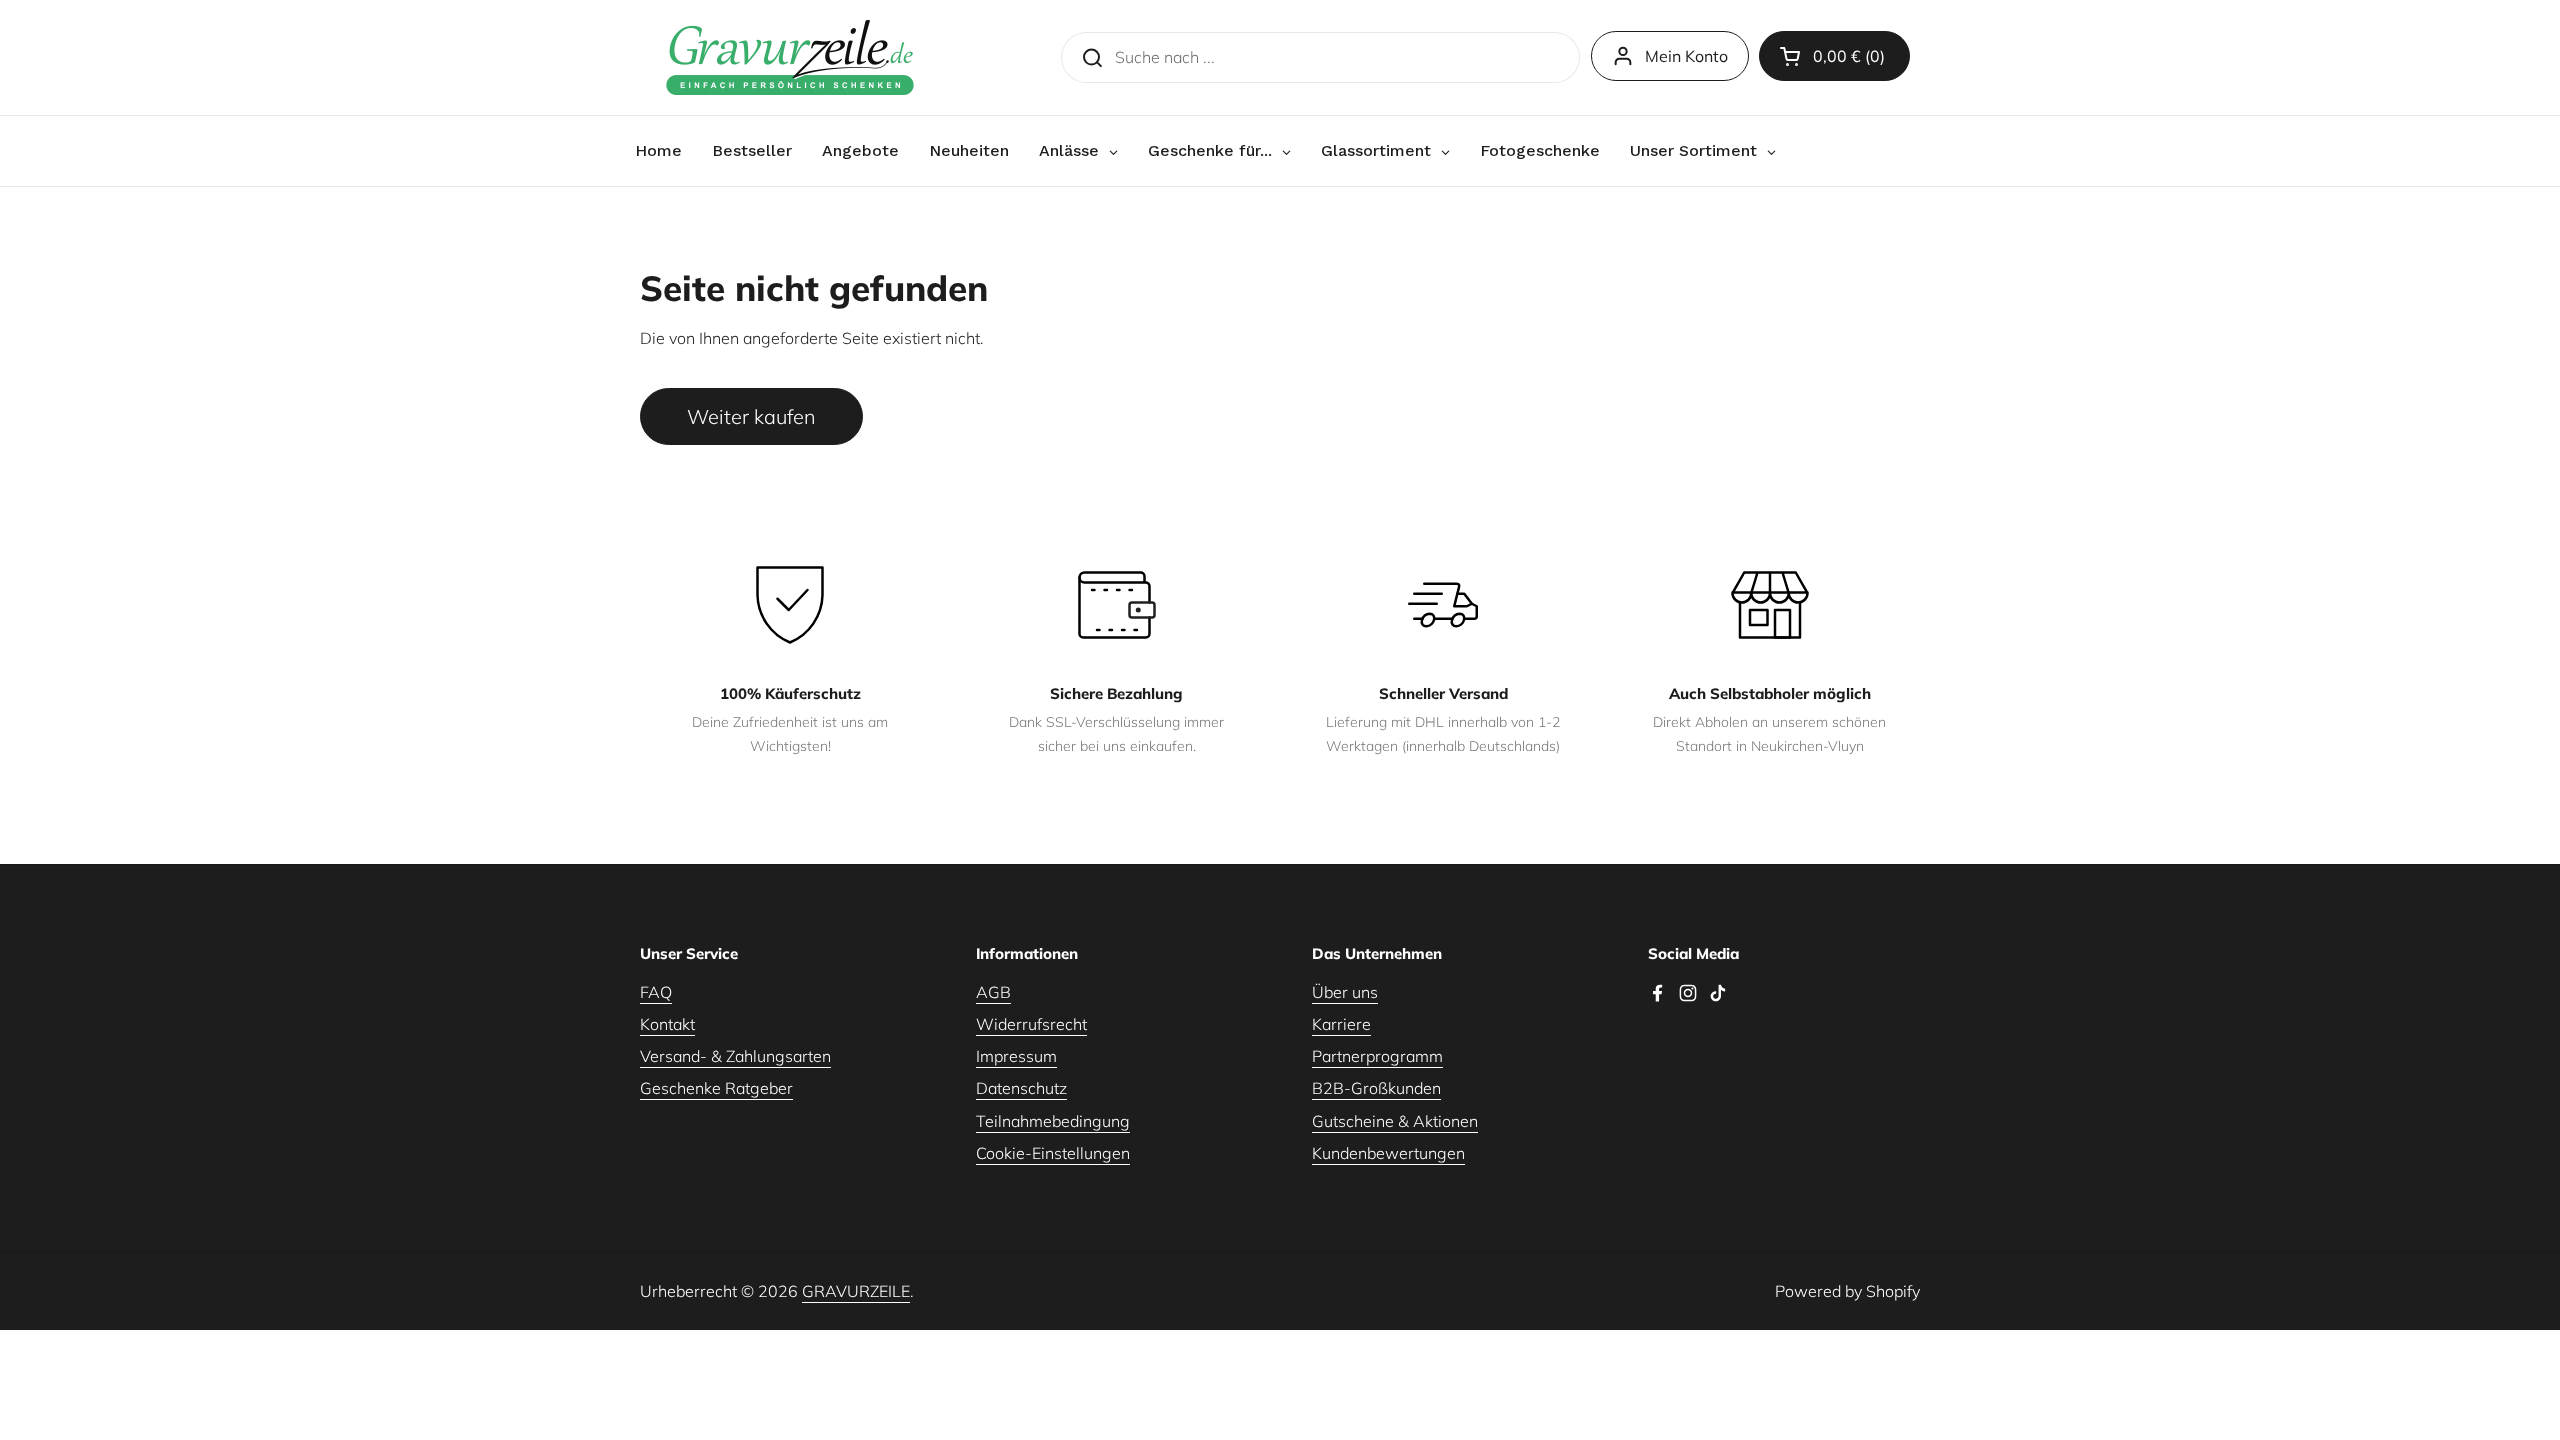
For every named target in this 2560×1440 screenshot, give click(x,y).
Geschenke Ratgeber (716, 1088)
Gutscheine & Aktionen (1395, 1121)
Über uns (1345, 992)
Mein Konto (1686, 56)
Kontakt (667, 1024)
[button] (1834, 56)
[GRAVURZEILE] (790, 57)
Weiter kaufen (751, 416)
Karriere (1341, 1024)
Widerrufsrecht (1031, 1024)
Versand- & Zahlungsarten (735, 1056)
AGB (993, 992)
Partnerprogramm (1377, 1056)
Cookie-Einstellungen (1053, 1153)
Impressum (1016, 1056)
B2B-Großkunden (1376, 1088)
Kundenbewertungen (1388, 1153)
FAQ (656, 992)
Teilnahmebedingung (1053, 1121)
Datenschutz (1021, 1088)
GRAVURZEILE (856, 1291)
